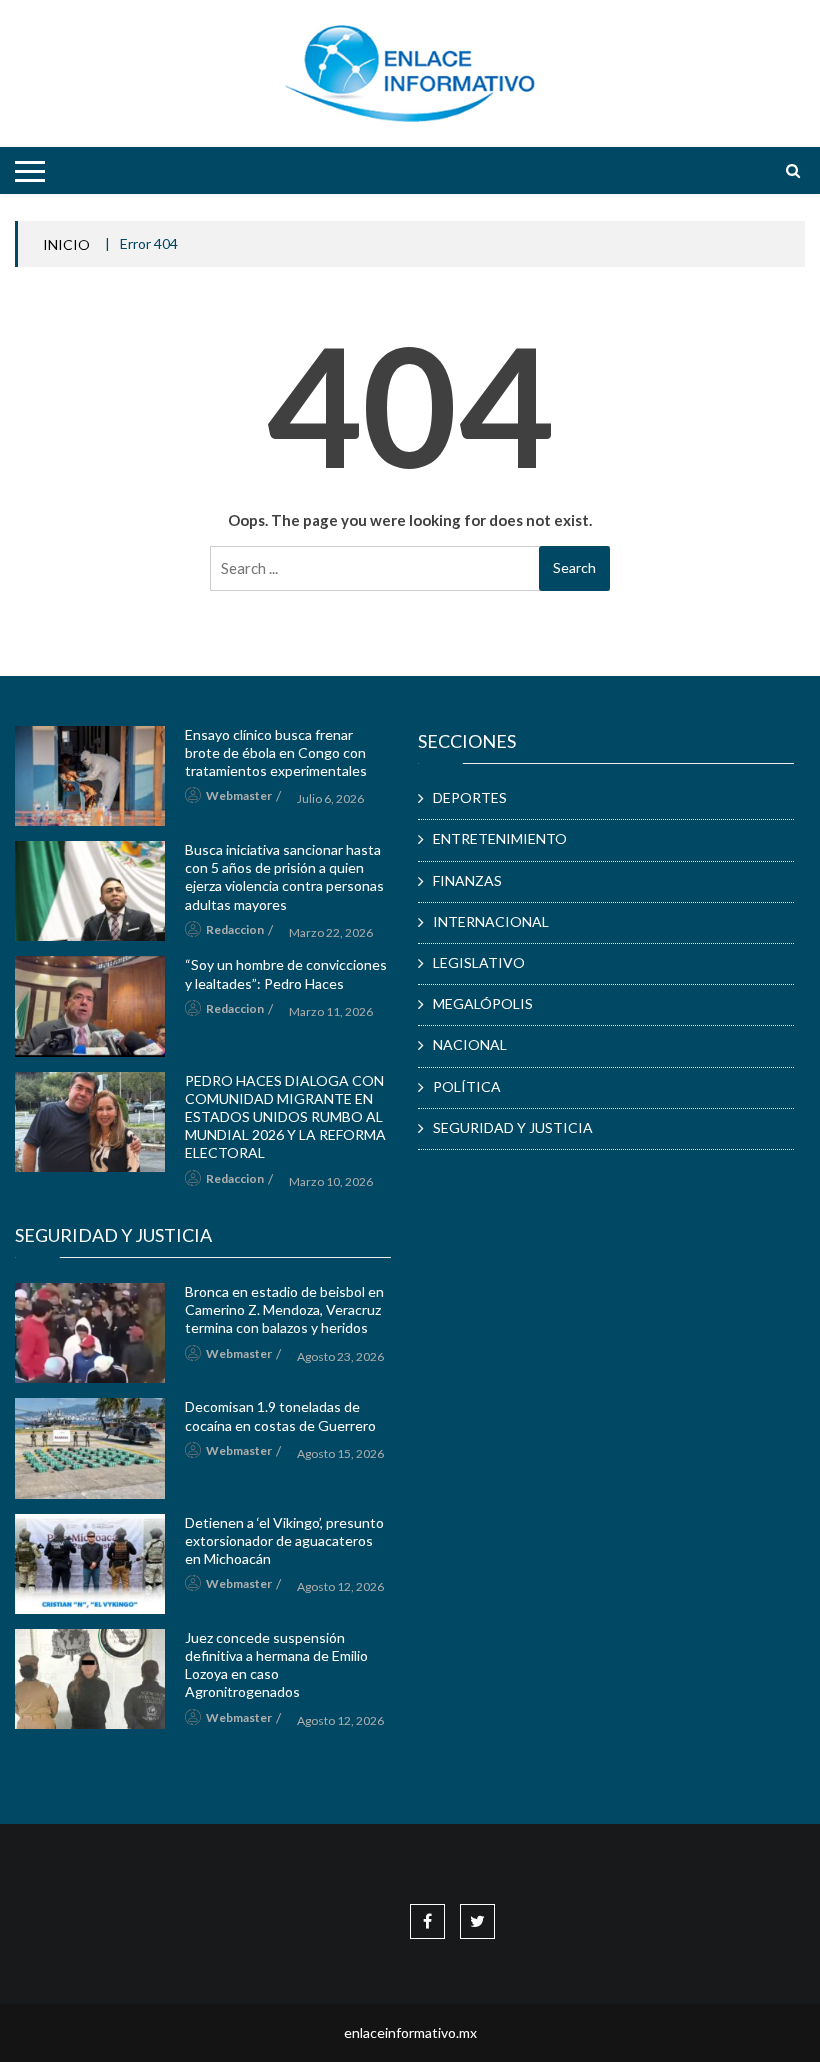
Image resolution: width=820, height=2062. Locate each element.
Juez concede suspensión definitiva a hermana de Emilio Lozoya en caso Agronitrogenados (276, 1665)
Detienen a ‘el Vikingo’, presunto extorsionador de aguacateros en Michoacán (284, 1540)
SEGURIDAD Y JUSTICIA (513, 1127)
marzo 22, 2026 (331, 932)
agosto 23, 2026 (340, 1356)
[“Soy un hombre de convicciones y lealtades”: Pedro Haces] (90, 1006)
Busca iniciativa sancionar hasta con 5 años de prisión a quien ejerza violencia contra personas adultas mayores (284, 877)
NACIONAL (470, 1044)
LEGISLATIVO (479, 962)
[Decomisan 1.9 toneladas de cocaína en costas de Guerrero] (90, 1448)
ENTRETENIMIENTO (500, 838)
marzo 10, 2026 (331, 1181)
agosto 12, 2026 (340, 1586)
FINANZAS (467, 880)
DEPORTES (470, 797)
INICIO (66, 244)
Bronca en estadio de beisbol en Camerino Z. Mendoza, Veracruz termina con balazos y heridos (284, 1309)
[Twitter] (477, 1920)
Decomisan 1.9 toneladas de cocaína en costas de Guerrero (280, 1415)
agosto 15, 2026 (340, 1453)
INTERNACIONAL (491, 921)
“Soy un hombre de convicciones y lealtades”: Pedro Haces (286, 973)
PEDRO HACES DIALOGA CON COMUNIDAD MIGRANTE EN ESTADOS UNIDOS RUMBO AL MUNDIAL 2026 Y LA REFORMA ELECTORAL (285, 1117)
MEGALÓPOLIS (483, 1003)
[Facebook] (427, 1920)
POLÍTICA (467, 1086)
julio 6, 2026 (330, 798)
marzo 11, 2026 (331, 1011)
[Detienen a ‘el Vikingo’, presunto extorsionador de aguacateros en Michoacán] (90, 1564)
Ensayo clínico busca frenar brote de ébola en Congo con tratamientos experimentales (276, 752)
